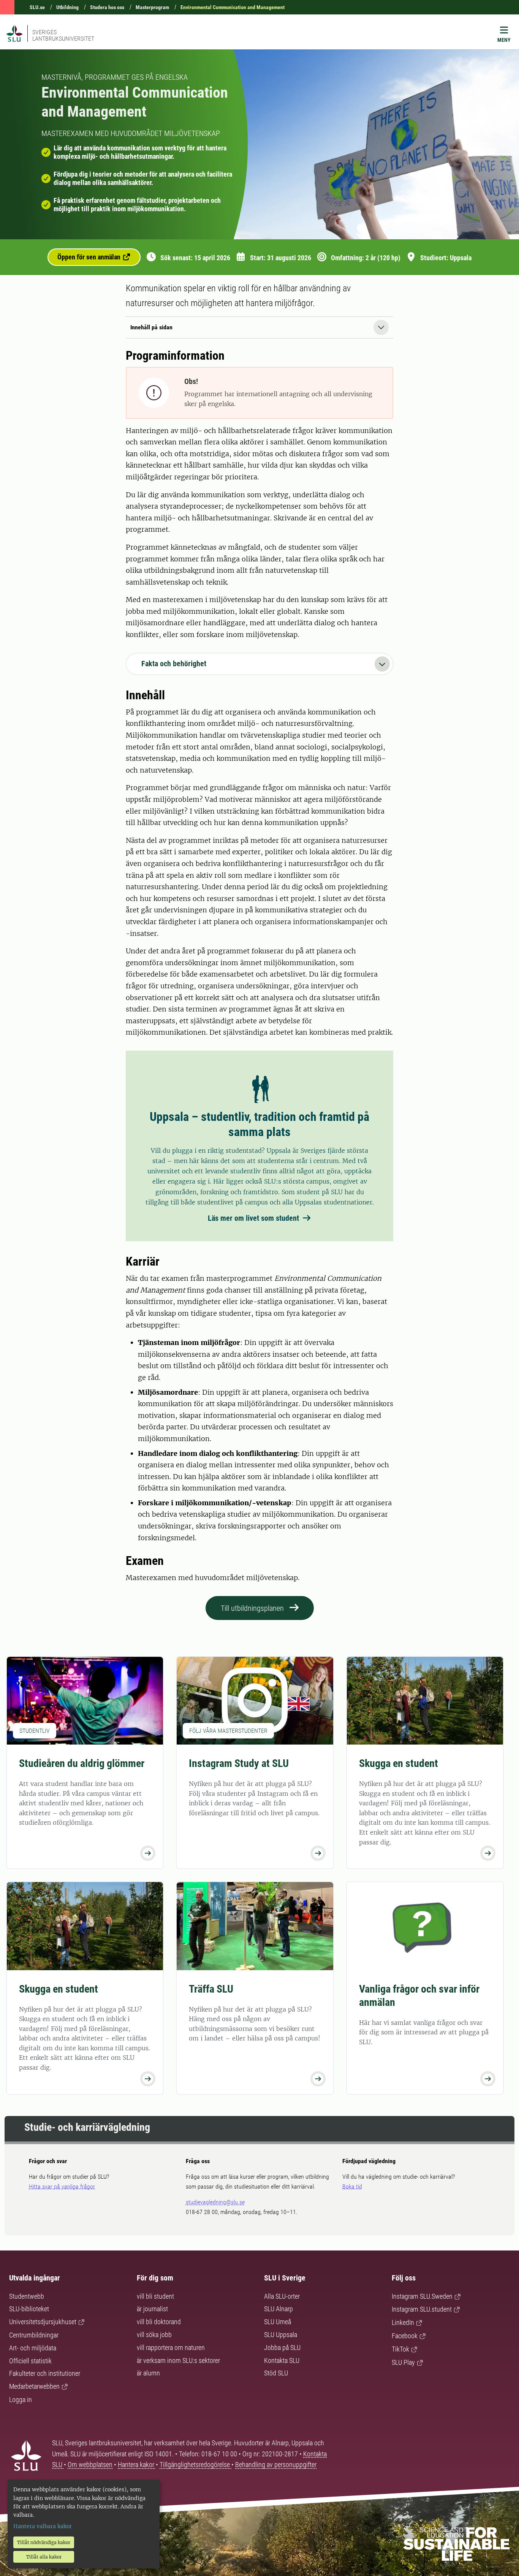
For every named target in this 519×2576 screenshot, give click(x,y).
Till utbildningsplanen (252, 1608)
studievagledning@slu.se (215, 2202)
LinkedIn (403, 2322)
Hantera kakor (137, 2465)
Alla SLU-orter (282, 2296)
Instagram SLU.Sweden (422, 2296)
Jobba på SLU (282, 2348)
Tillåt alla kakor (44, 2557)
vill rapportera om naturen (171, 2348)
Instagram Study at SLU (239, 1763)
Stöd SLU (276, 2373)
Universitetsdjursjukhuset (43, 2322)
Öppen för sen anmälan (90, 257)
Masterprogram (152, 7)
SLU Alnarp (278, 2309)
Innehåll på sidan (151, 327)
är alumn (148, 2373)
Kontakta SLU (282, 2360)
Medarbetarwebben (34, 2386)
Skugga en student (399, 1763)
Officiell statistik (30, 2361)
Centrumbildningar (34, 2335)
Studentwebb (27, 2296)
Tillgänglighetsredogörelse (195, 2465)
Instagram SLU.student (422, 2309)
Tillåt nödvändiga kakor (44, 2542)
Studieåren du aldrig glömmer (82, 1763)
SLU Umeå (278, 2322)
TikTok (400, 2349)
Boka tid (352, 2186)
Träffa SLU (211, 1989)
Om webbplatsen (90, 2465)
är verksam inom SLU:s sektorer (178, 2360)
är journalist (152, 2309)
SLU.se (37, 7)
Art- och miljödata (33, 2348)
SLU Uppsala (281, 2335)
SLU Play (403, 2362)
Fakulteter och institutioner (45, 2373)
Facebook (405, 2336)
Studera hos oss (107, 7)
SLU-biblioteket (29, 2309)
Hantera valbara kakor (43, 2526)
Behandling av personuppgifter (276, 2465)
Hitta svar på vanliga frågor (62, 2186)
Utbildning (67, 7)
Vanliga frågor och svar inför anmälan (419, 1996)
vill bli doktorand (159, 2322)
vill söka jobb (154, 2335)
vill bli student (155, 2296)
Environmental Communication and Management (233, 7)
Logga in (21, 2400)
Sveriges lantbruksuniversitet (63, 35)
